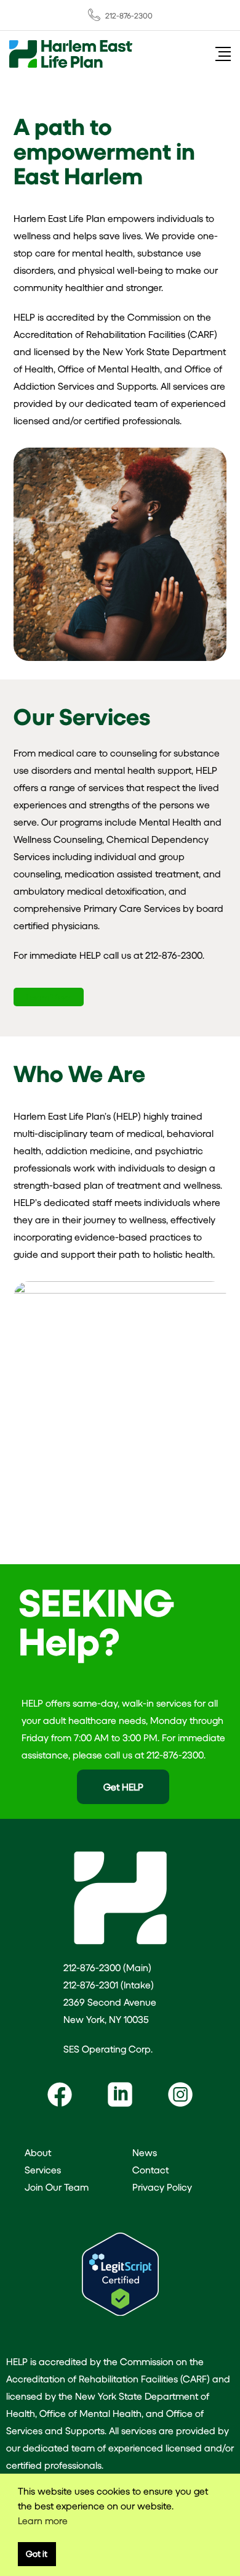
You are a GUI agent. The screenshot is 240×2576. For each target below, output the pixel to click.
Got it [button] (37, 2553)
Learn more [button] (43, 2520)
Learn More (49, 997)
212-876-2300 (129, 15)
